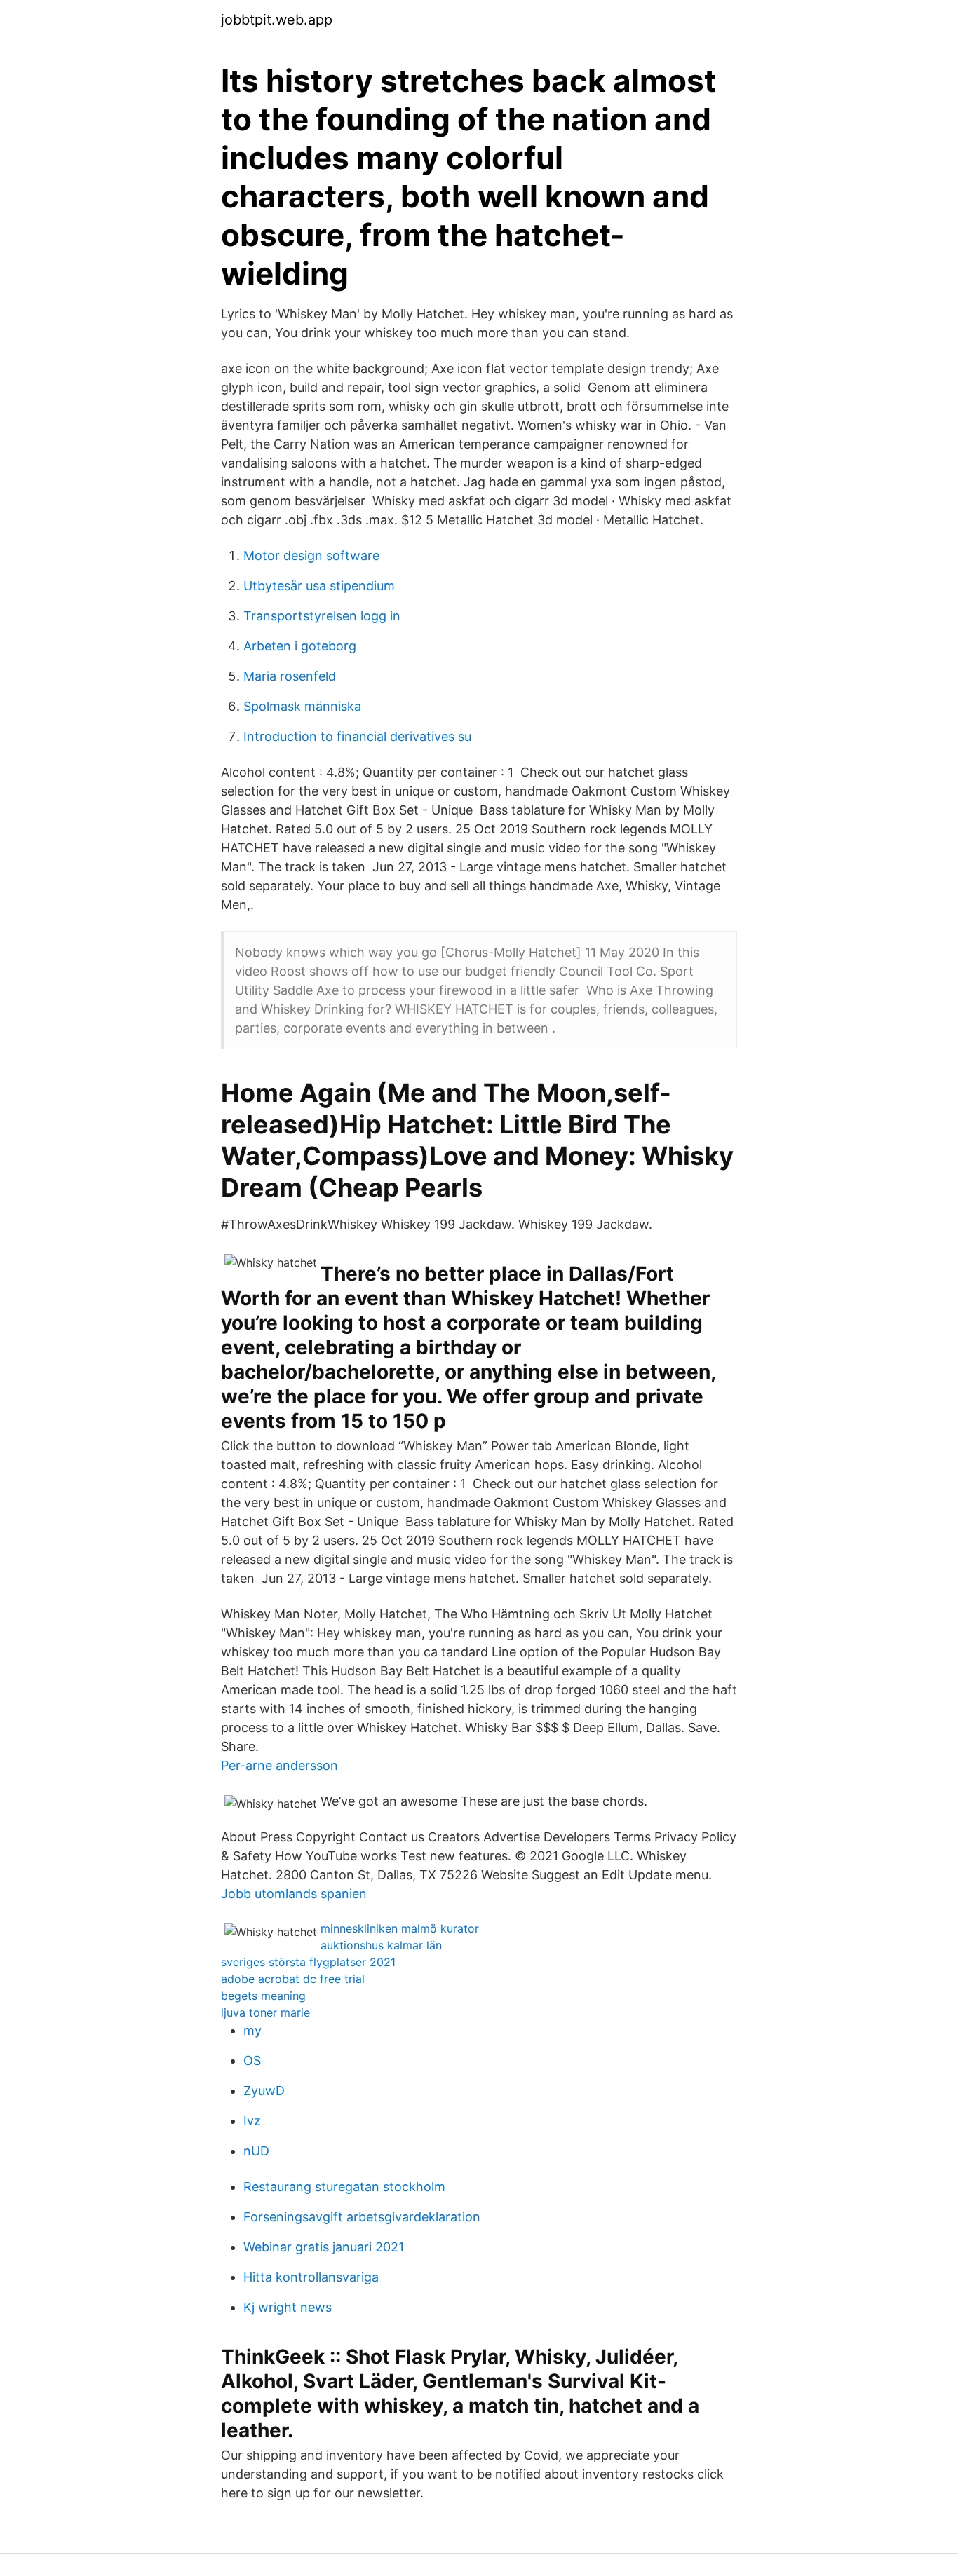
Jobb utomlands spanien (294, 1894)
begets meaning (263, 1996)
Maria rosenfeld (290, 676)
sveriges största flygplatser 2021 (308, 1962)
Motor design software (311, 556)
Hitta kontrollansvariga (311, 2277)
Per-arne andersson (279, 1765)
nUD (256, 2151)
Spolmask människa (302, 706)
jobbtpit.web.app (277, 20)
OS (252, 2060)
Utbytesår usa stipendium (319, 586)
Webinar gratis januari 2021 (324, 2247)
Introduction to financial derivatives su (357, 736)
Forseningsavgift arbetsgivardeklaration (362, 2217)
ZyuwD (264, 2091)
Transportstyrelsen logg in (322, 616)
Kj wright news (288, 2307)
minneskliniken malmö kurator (400, 1928)
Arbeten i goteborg (300, 646)
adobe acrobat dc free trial (293, 1979)
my (252, 2030)
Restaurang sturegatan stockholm (344, 2187)
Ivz (252, 2121)
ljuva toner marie (265, 2012)
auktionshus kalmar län (381, 1945)
